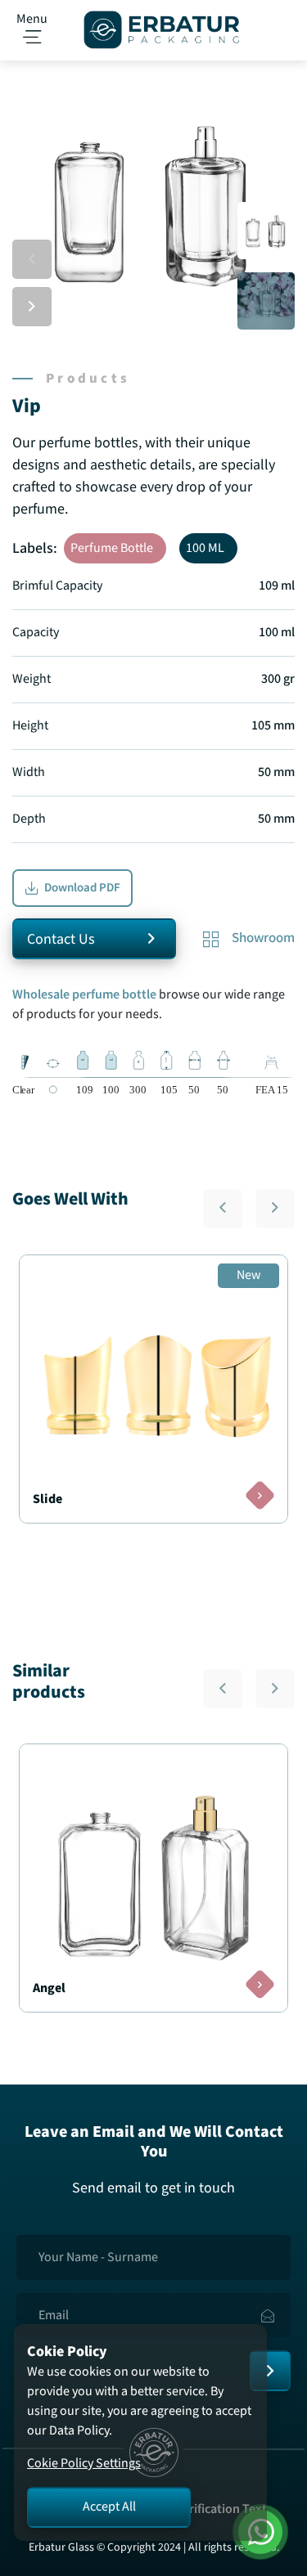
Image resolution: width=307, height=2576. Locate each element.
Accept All (109, 2507)
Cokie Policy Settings (84, 2464)
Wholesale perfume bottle (86, 995)
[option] (153, 202)
